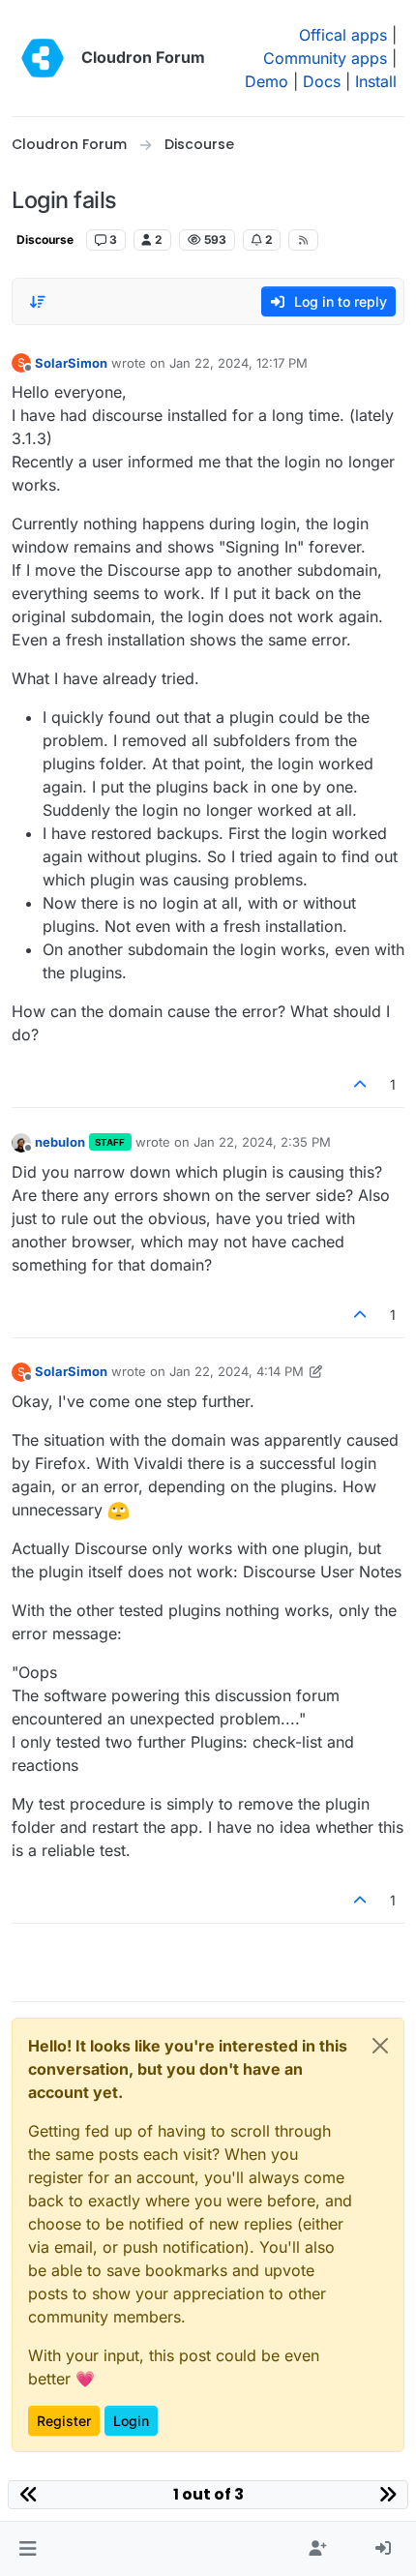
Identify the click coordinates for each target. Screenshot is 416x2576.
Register (64, 2421)
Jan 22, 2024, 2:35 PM (262, 1142)
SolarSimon (71, 363)
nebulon (60, 1142)
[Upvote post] (361, 1084)
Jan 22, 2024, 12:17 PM (238, 363)
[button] (28, 2549)
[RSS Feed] (303, 240)
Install (376, 81)
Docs (322, 81)
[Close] (380, 2046)
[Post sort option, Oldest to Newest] (38, 302)
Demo (267, 81)
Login (131, 2421)
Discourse (45, 240)
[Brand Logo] (43, 58)
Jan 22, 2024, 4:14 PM (237, 1371)
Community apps (325, 58)
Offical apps (343, 35)
